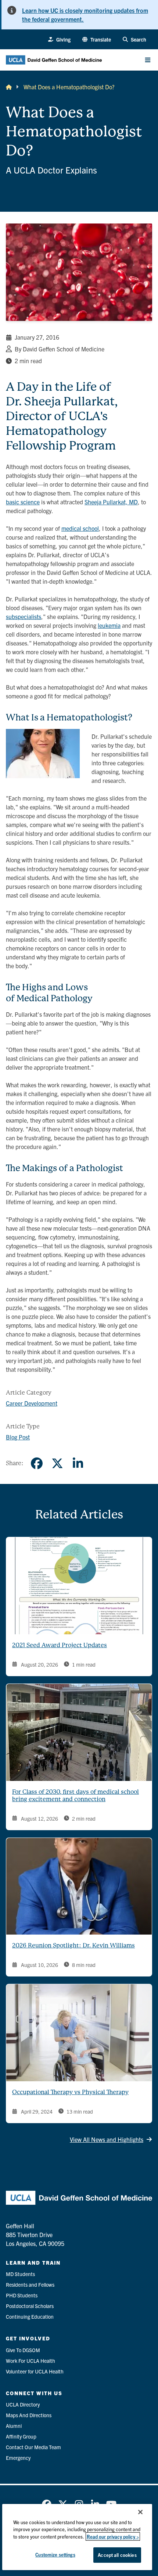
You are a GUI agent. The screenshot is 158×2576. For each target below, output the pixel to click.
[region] (77, 2537)
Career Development (32, 1403)
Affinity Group (21, 2436)
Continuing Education (30, 2316)
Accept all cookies (117, 2555)
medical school (80, 528)
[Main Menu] (148, 60)
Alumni (14, 2426)
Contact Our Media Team (33, 2447)
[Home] (9, 87)
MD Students (20, 2274)
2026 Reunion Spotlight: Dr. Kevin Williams (73, 1945)
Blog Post (18, 1437)
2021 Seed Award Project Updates (60, 1645)
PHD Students (22, 2295)
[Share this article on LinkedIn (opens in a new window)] (78, 1463)
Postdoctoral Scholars (30, 2306)
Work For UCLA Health (30, 2361)
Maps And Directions (29, 2415)
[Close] (140, 2512)
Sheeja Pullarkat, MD (111, 502)
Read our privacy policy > (113, 2536)
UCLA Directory (23, 2404)
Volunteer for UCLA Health (35, 2371)
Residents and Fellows (30, 2285)
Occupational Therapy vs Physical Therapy (70, 2092)
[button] (97, 40)
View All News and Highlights (107, 2139)
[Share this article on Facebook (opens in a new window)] (37, 1463)
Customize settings (55, 2554)
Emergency (18, 2458)
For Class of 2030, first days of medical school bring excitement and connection (76, 1795)
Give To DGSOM (23, 2350)
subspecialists (24, 616)
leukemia (109, 625)
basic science (23, 502)
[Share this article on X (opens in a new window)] (57, 1463)
